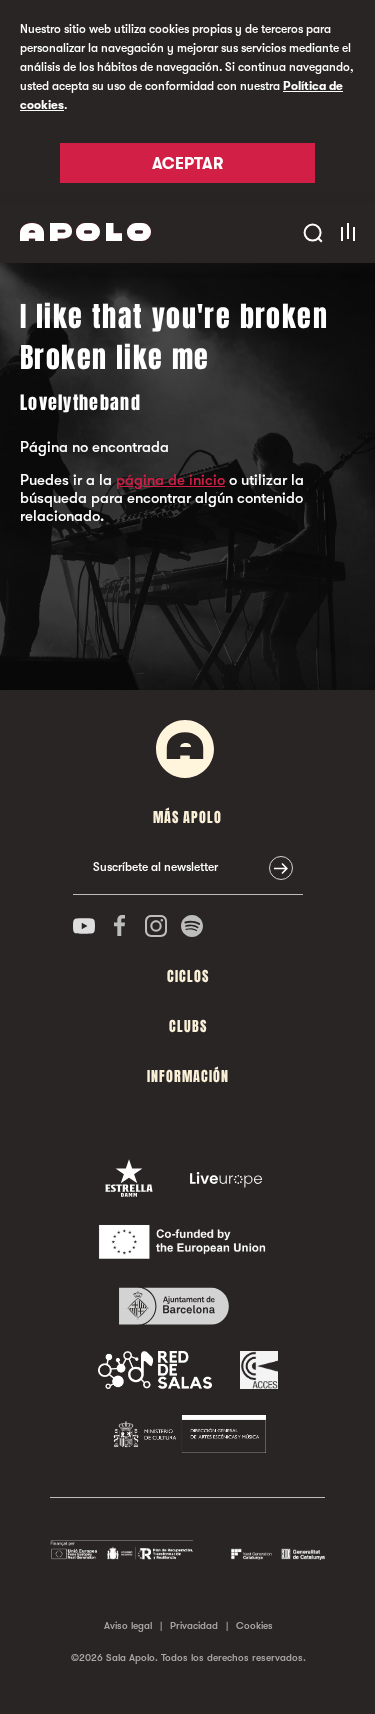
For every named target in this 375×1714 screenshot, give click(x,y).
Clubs (188, 1026)
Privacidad (194, 1625)
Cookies (254, 1625)
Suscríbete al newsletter (155, 867)
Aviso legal (128, 1625)
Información (188, 1076)
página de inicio (170, 480)
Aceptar (187, 164)
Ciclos (188, 976)
